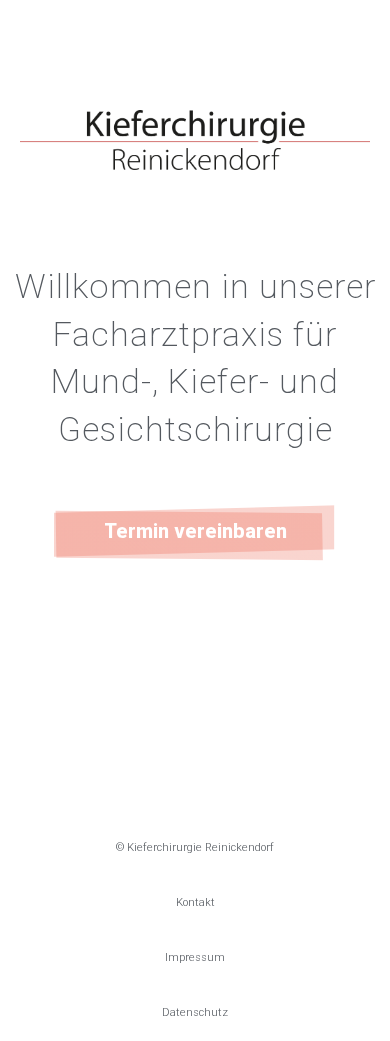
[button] (195, 531)
